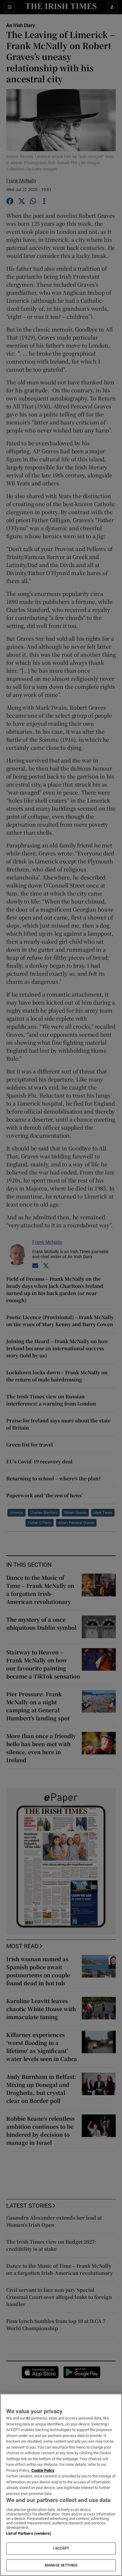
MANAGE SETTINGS (61, 2565)
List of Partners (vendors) (29, 2533)
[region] (61, 2485)
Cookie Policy (43, 2470)
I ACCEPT (61, 2548)
